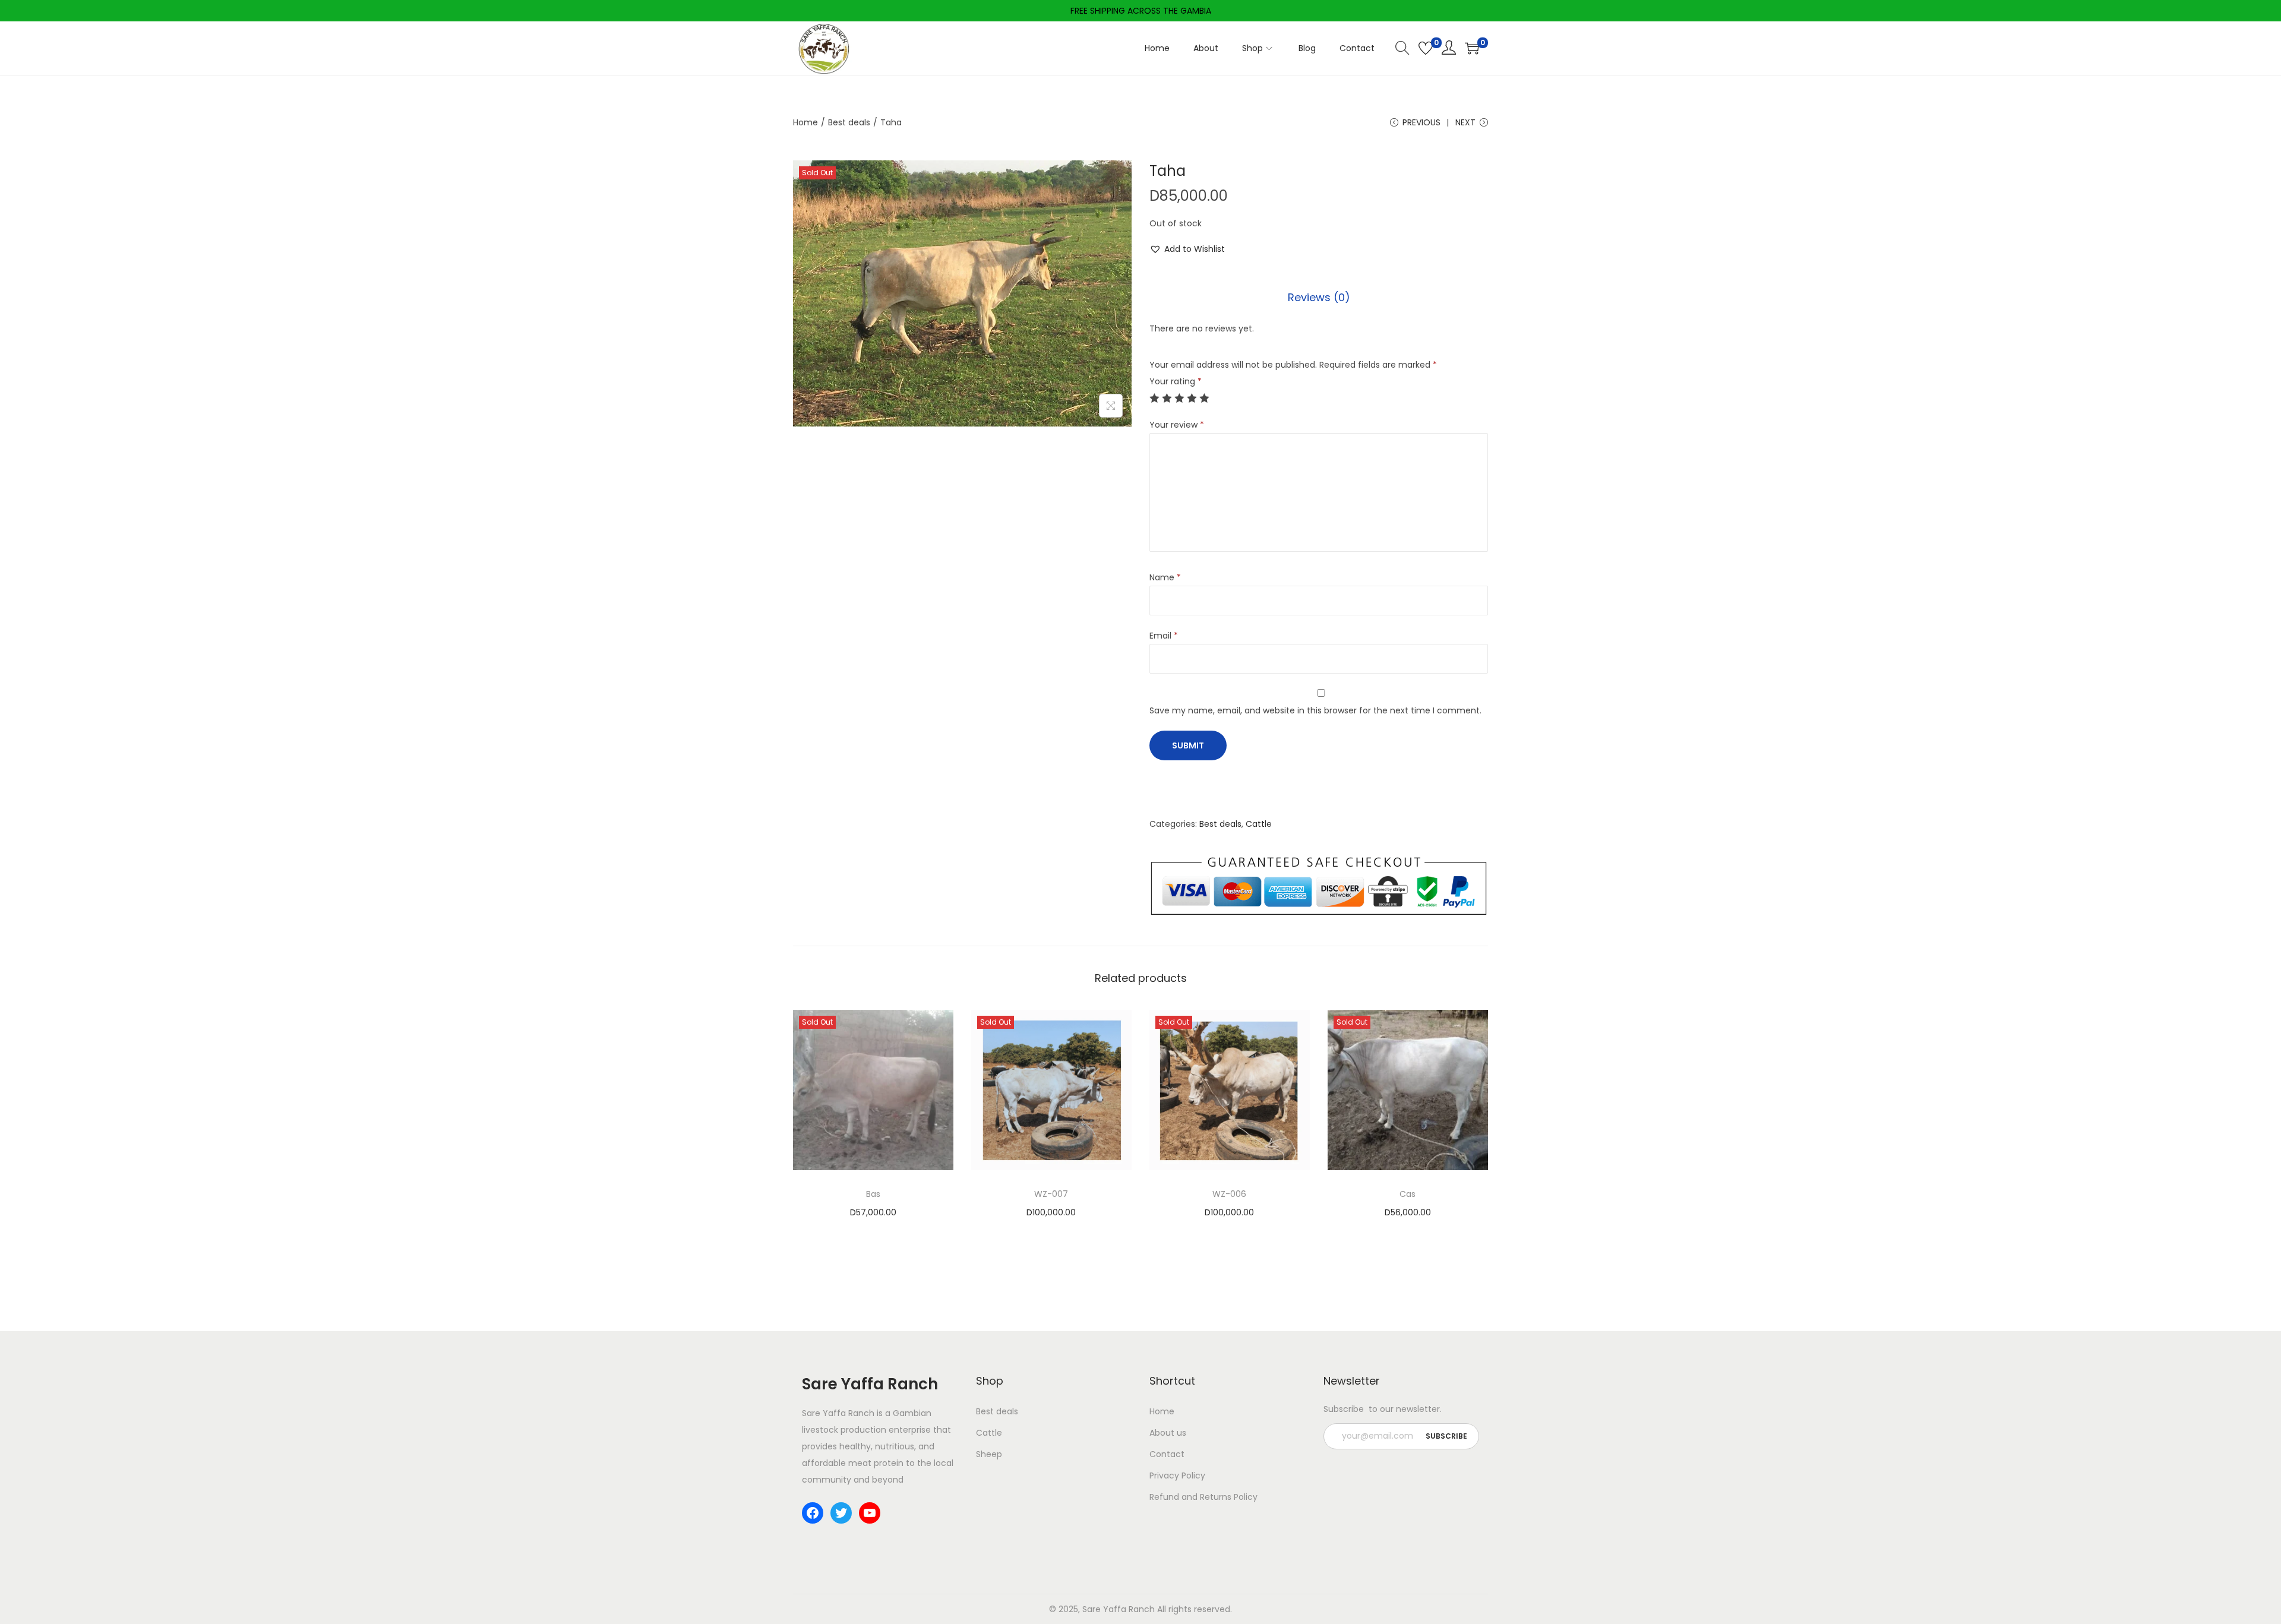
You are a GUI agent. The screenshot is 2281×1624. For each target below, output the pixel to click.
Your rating (1176, 381)
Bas (873, 1194)
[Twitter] (841, 1513)
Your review (1177, 425)
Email (1164, 636)
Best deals (849, 122)
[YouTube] (870, 1513)
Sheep (989, 1454)
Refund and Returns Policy (1203, 1497)
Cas (1408, 1194)
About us (1168, 1433)
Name (1165, 577)
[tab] (1319, 298)
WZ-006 (1229, 1194)
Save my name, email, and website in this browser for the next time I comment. (1315, 710)
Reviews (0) (1319, 297)
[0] (1426, 48)
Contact (1167, 1454)
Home (805, 122)
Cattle (1259, 824)
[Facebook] (813, 1513)
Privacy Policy (1177, 1475)
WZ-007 (1051, 1194)
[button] (1187, 249)
